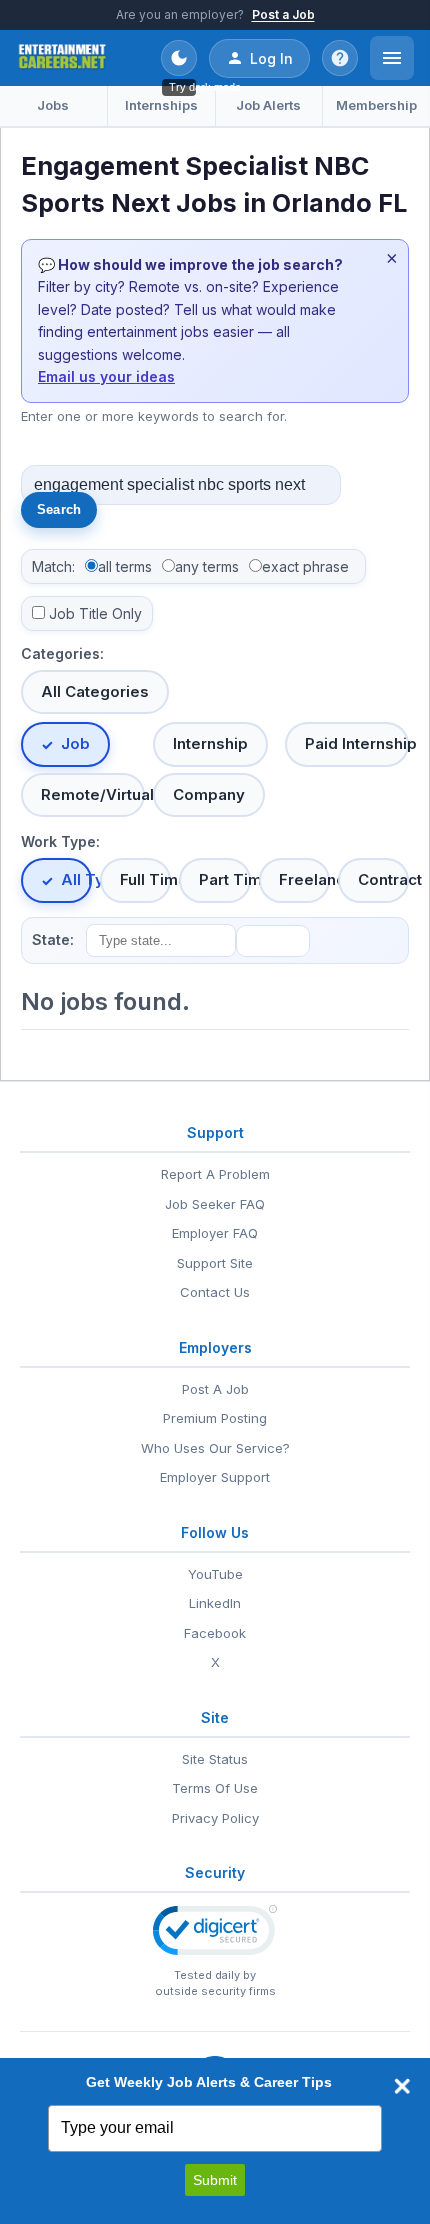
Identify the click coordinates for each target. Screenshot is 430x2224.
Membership (376, 105)
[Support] (340, 58)
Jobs (53, 105)
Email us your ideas (106, 376)
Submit (215, 2180)
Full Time (145, 879)
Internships (161, 105)
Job (75, 743)
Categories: (62, 653)
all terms (125, 566)
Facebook (215, 1633)
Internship (210, 743)
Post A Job (215, 1389)
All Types (76, 879)
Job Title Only (95, 613)
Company (209, 794)
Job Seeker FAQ (215, 1204)
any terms (207, 566)
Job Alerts (268, 105)
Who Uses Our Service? (215, 1448)
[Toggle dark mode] (179, 58)
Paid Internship (357, 743)
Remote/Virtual (93, 794)
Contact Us (215, 1292)
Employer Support (215, 1477)
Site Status (215, 1759)
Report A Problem (215, 1174)
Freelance (304, 879)
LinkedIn (215, 1603)
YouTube (215, 1574)
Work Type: (60, 841)
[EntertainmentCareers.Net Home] (62, 58)
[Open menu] (392, 58)
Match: (53, 566)
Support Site (215, 1263)
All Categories (95, 691)
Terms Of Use (215, 1788)
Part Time (224, 879)
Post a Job (283, 14)
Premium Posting (215, 1418)
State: (53, 939)
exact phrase (305, 566)
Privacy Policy (215, 1818)
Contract (383, 879)
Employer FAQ (215, 1233)
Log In (271, 58)
